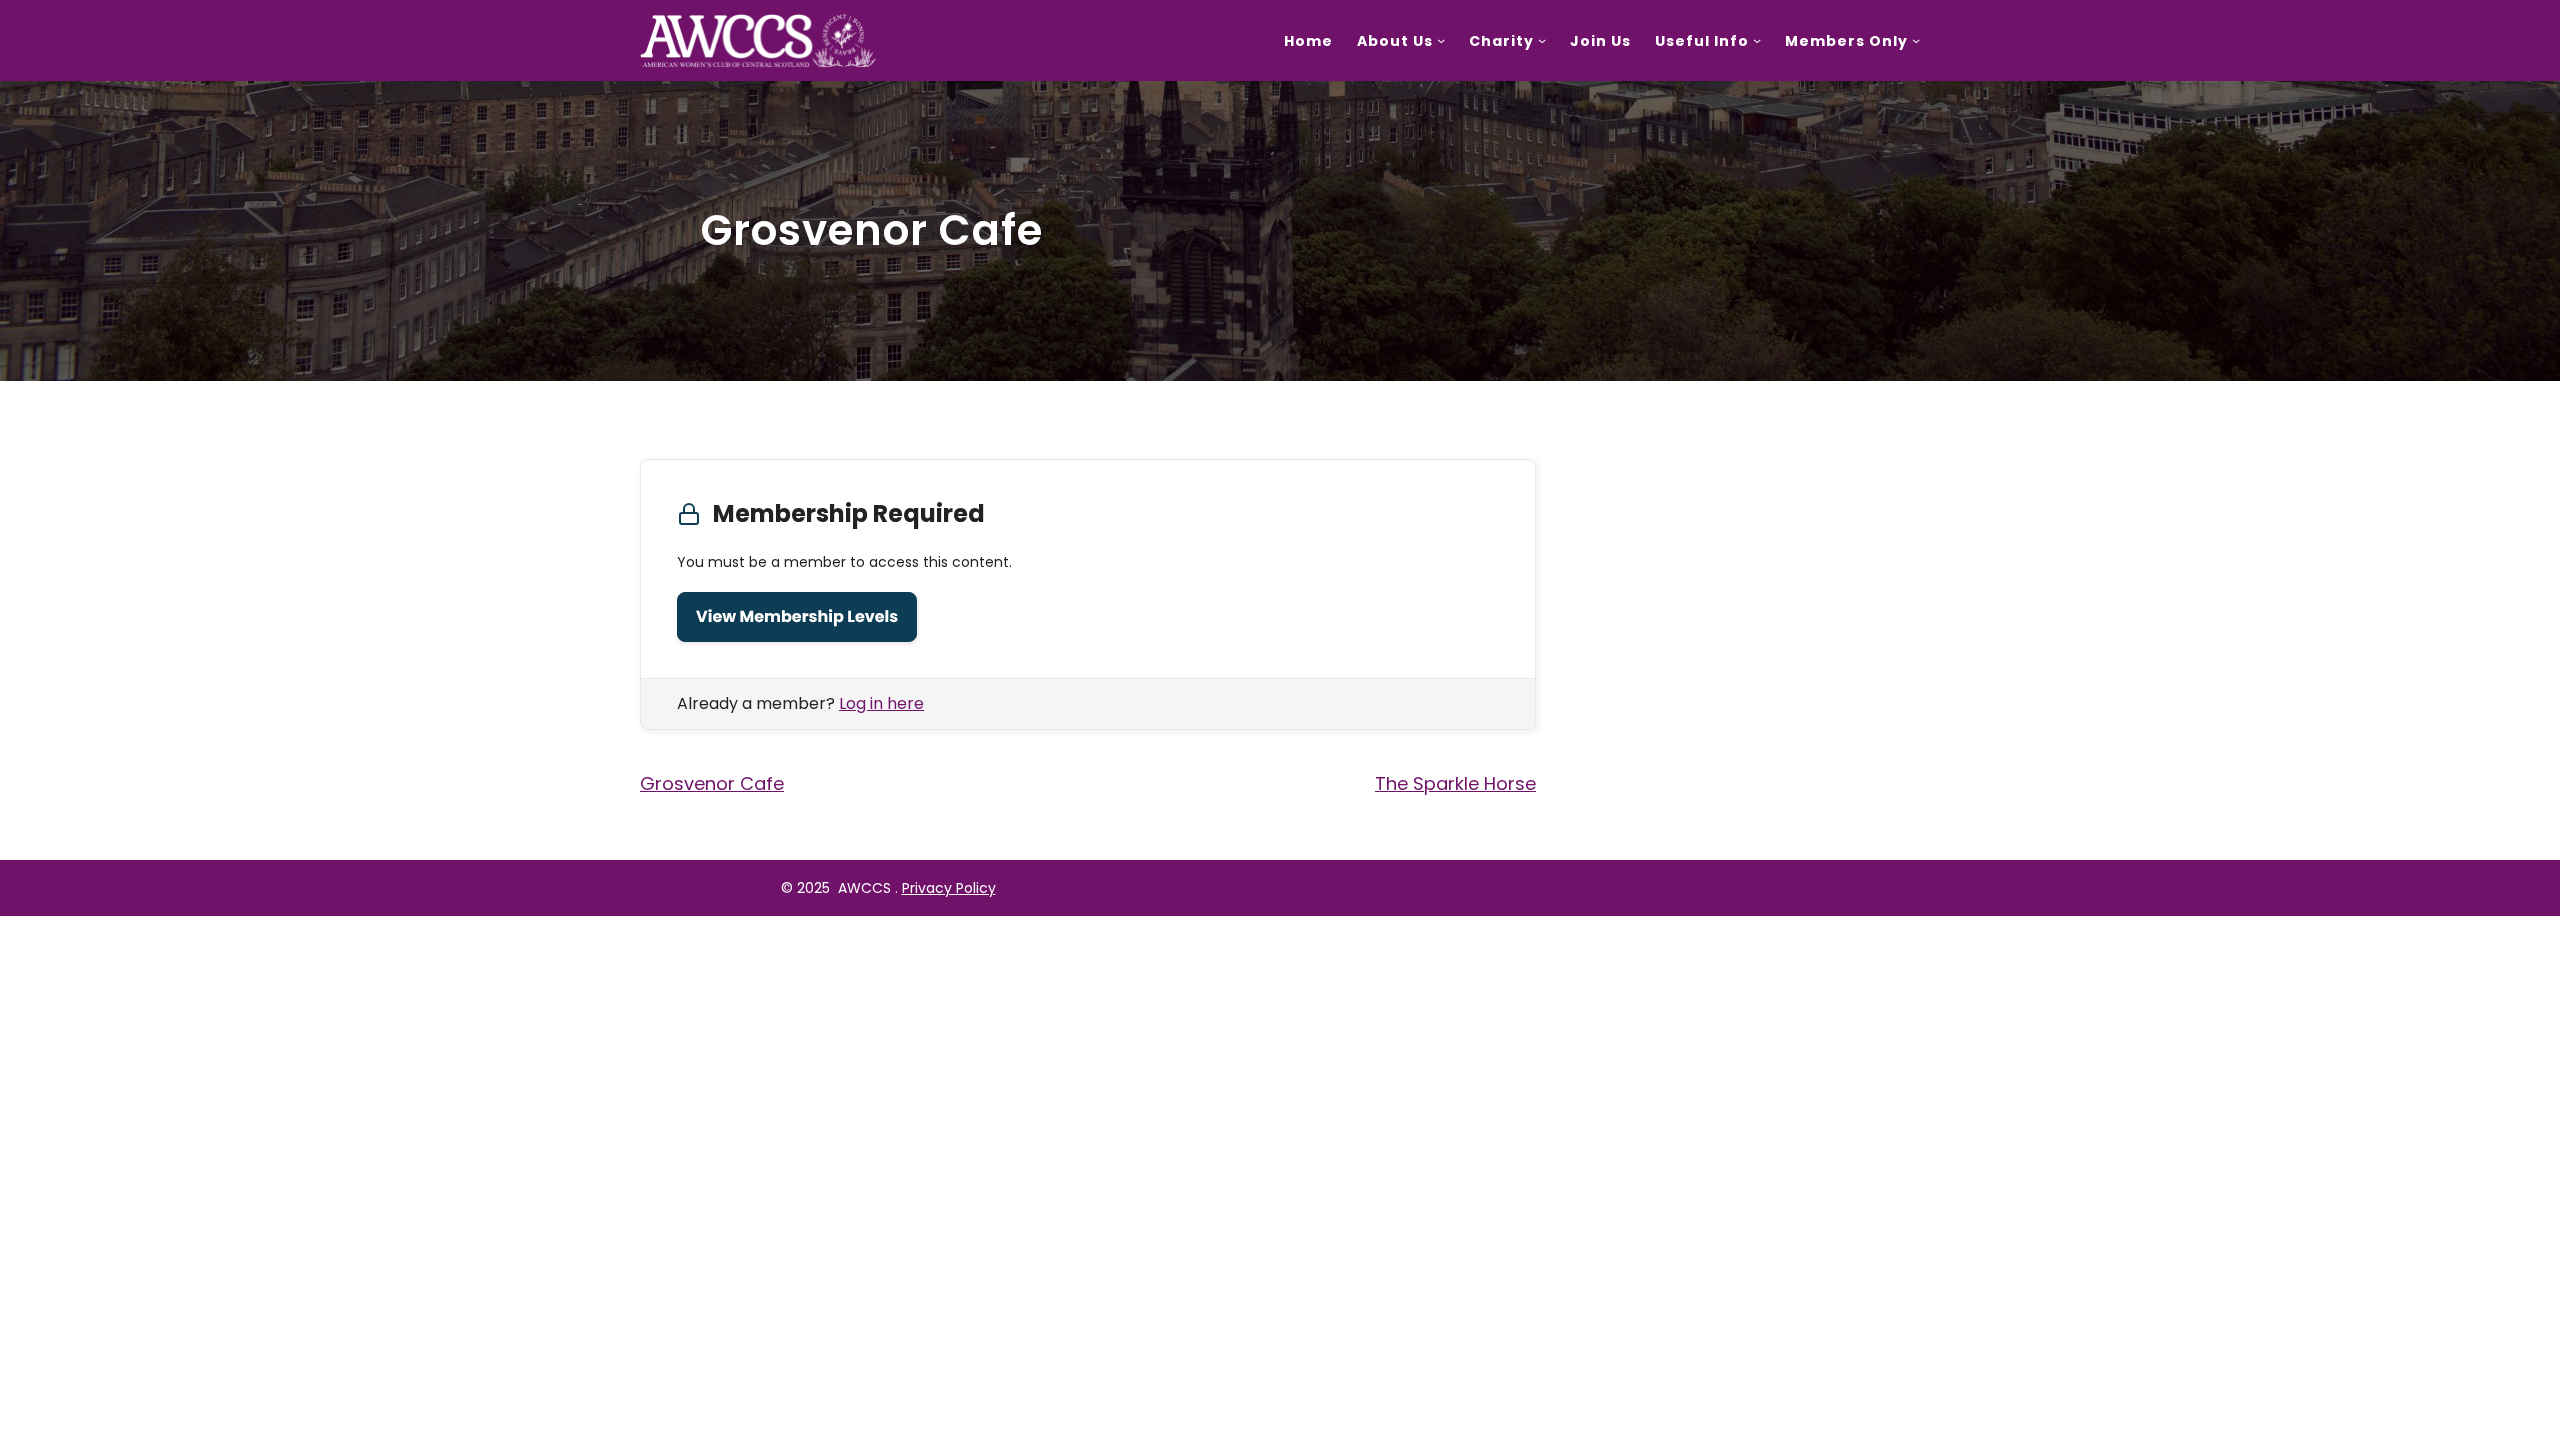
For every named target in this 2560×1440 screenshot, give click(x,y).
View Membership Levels (797, 616)
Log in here (881, 703)
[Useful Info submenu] (1757, 40)
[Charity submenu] (1542, 40)
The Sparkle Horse (1455, 783)
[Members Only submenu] (1916, 40)
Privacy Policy (949, 888)
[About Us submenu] (1441, 40)
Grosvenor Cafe (712, 783)
